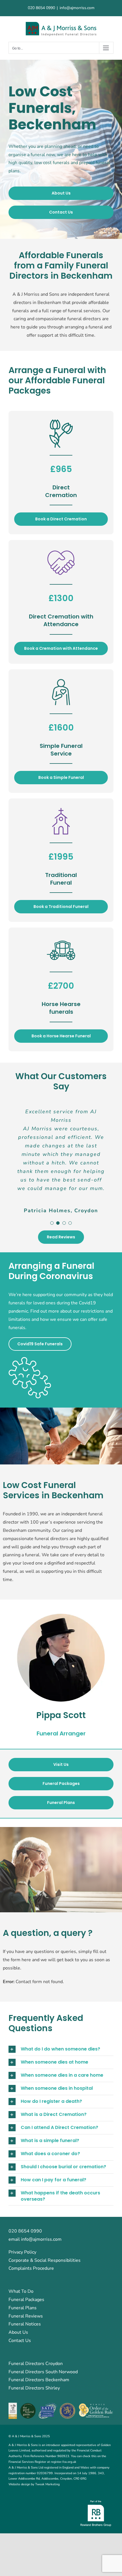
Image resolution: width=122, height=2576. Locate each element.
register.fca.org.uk (64, 2462)
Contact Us (20, 2341)
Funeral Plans (23, 2308)
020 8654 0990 (41, 8)
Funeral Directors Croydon (36, 2364)
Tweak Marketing (47, 2484)
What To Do (21, 2291)
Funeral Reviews (26, 2316)
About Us (18, 2332)
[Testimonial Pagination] (52, 1223)
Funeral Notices (25, 2324)
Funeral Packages (26, 2300)
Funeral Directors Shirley (34, 2388)
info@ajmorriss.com (77, 8)
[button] (61, 2049)
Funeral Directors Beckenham (39, 2380)
